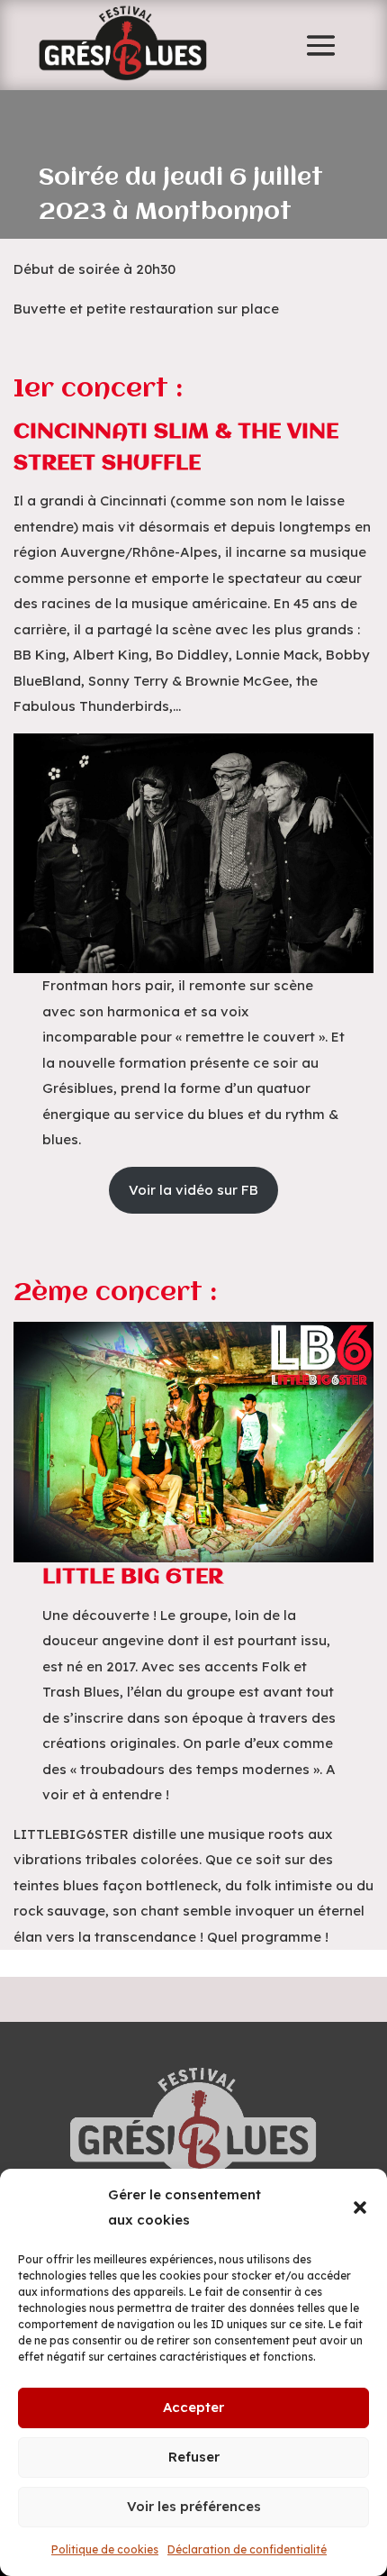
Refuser (194, 2457)
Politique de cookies (105, 2549)
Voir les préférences (194, 2506)
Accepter (193, 2407)
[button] (360, 2207)
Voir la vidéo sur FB (193, 1190)
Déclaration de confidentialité (247, 2549)
